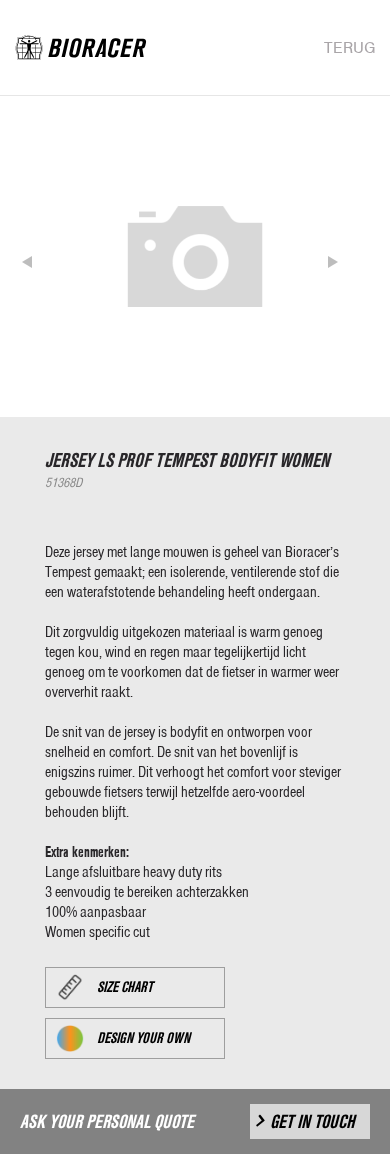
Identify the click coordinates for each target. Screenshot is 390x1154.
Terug (349, 48)
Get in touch (312, 1121)
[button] (42, 256)
